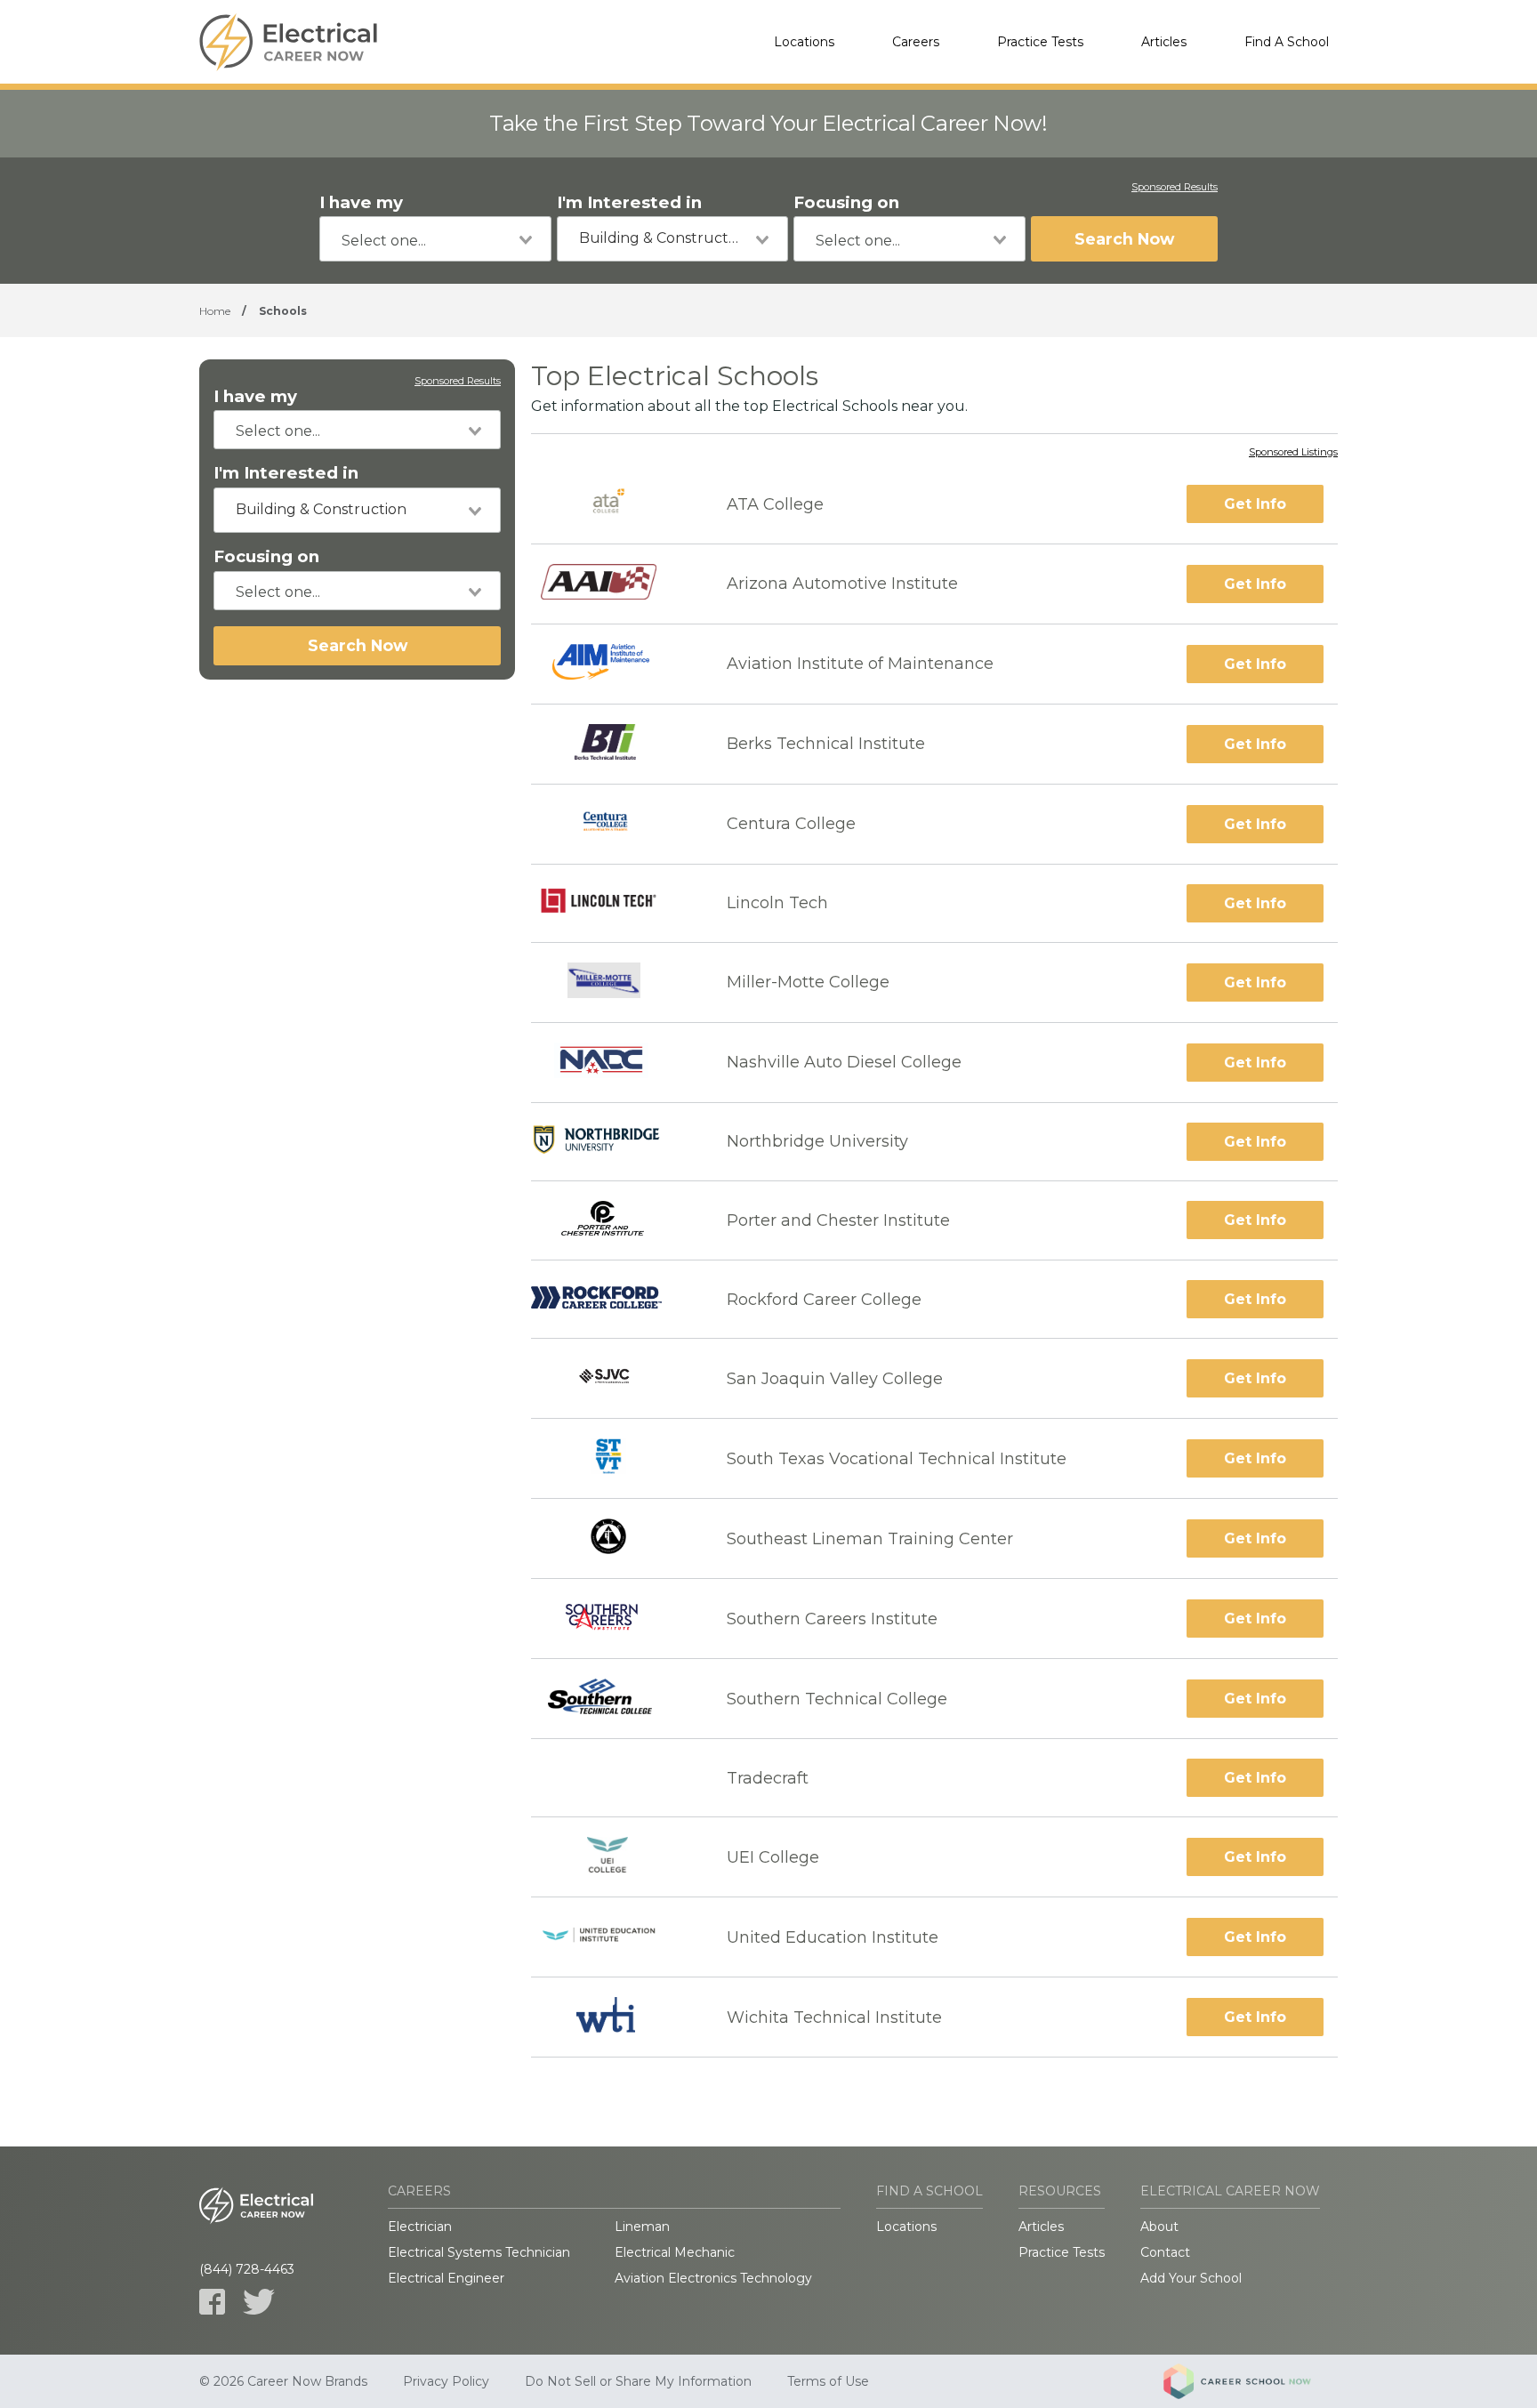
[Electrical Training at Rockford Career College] (613, 1299)
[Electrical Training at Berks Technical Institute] (613, 744)
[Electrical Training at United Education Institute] (613, 1937)
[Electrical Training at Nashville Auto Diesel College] (613, 1063)
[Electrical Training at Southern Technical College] (613, 1699)
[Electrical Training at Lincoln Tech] (613, 903)
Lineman (642, 2227)
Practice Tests (1040, 42)
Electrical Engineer (446, 2278)
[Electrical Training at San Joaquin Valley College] (613, 1378)
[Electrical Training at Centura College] (613, 824)
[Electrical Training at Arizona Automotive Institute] (613, 584)
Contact (1165, 2252)
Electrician (420, 2227)
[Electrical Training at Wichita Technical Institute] (613, 2017)
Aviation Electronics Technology (713, 2278)
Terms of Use (828, 2381)
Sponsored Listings (1293, 453)
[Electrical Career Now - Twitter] (259, 2302)
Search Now (1124, 239)
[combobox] (435, 239)
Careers (916, 42)
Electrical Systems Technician (479, 2252)
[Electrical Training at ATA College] (613, 504)
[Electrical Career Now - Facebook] (212, 2302)
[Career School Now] (1251, 2381)
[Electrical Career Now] (288, 42)
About (1159, 2227)
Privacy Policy (446, 2381)
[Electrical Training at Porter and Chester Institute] (613, 1221)
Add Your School (1191, 2278)
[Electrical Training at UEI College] (613, 1857)
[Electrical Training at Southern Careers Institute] (613, 1619)
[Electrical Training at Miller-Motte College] (613, 983)
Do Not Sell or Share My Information (638, 2381)
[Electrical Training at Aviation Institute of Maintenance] (613, 664)
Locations (804, 42)
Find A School (1287, 42)
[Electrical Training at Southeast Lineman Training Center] (613, 1538)
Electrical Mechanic (675, 2252)
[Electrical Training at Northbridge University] (613, 1141)
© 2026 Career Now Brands (283, 2381)
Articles (1164, 42)
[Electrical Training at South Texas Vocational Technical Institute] (613, 1458)
